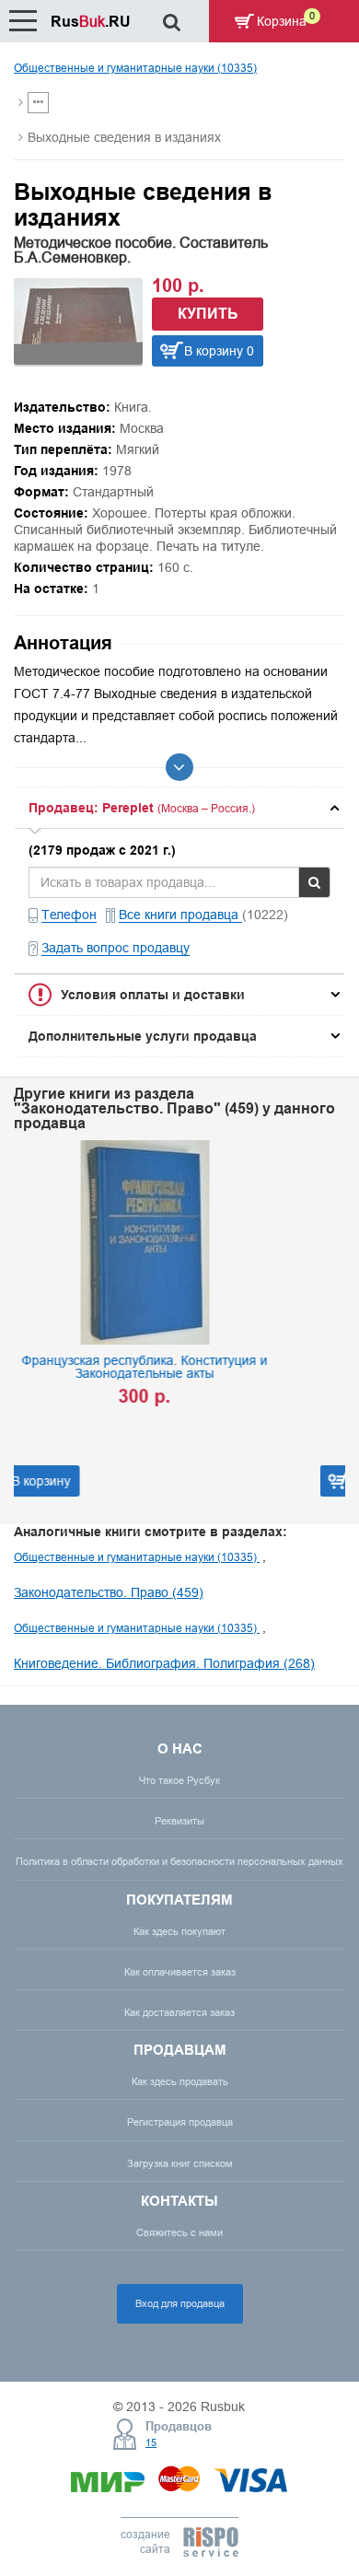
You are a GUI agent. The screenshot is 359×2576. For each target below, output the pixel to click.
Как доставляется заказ (179, 2012)
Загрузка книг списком (180, 2163)
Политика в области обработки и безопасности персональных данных (179, 1861)
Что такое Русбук (179, 1780)
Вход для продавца (180, 2303)
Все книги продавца (180, 915)
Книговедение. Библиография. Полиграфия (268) (164, 1663)
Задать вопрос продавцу (116, 948)
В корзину (185, 1481)
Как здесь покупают (179, 1931)
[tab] (179, 808)
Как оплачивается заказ (180, 1972)
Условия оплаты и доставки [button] (153, 995)
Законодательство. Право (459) (109, 1592)
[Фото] (78, 360)
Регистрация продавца (180, 2122)
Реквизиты (179, 1821)
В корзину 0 (219, 351)
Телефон (69, 915)
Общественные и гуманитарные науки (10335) (135, 68)
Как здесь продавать (180, 2081)
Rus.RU (91, 22)
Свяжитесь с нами (179, 2232)
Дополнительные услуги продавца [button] (143, 1036)
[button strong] (179, 808)
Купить (208, 314)
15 (151, 2442)
